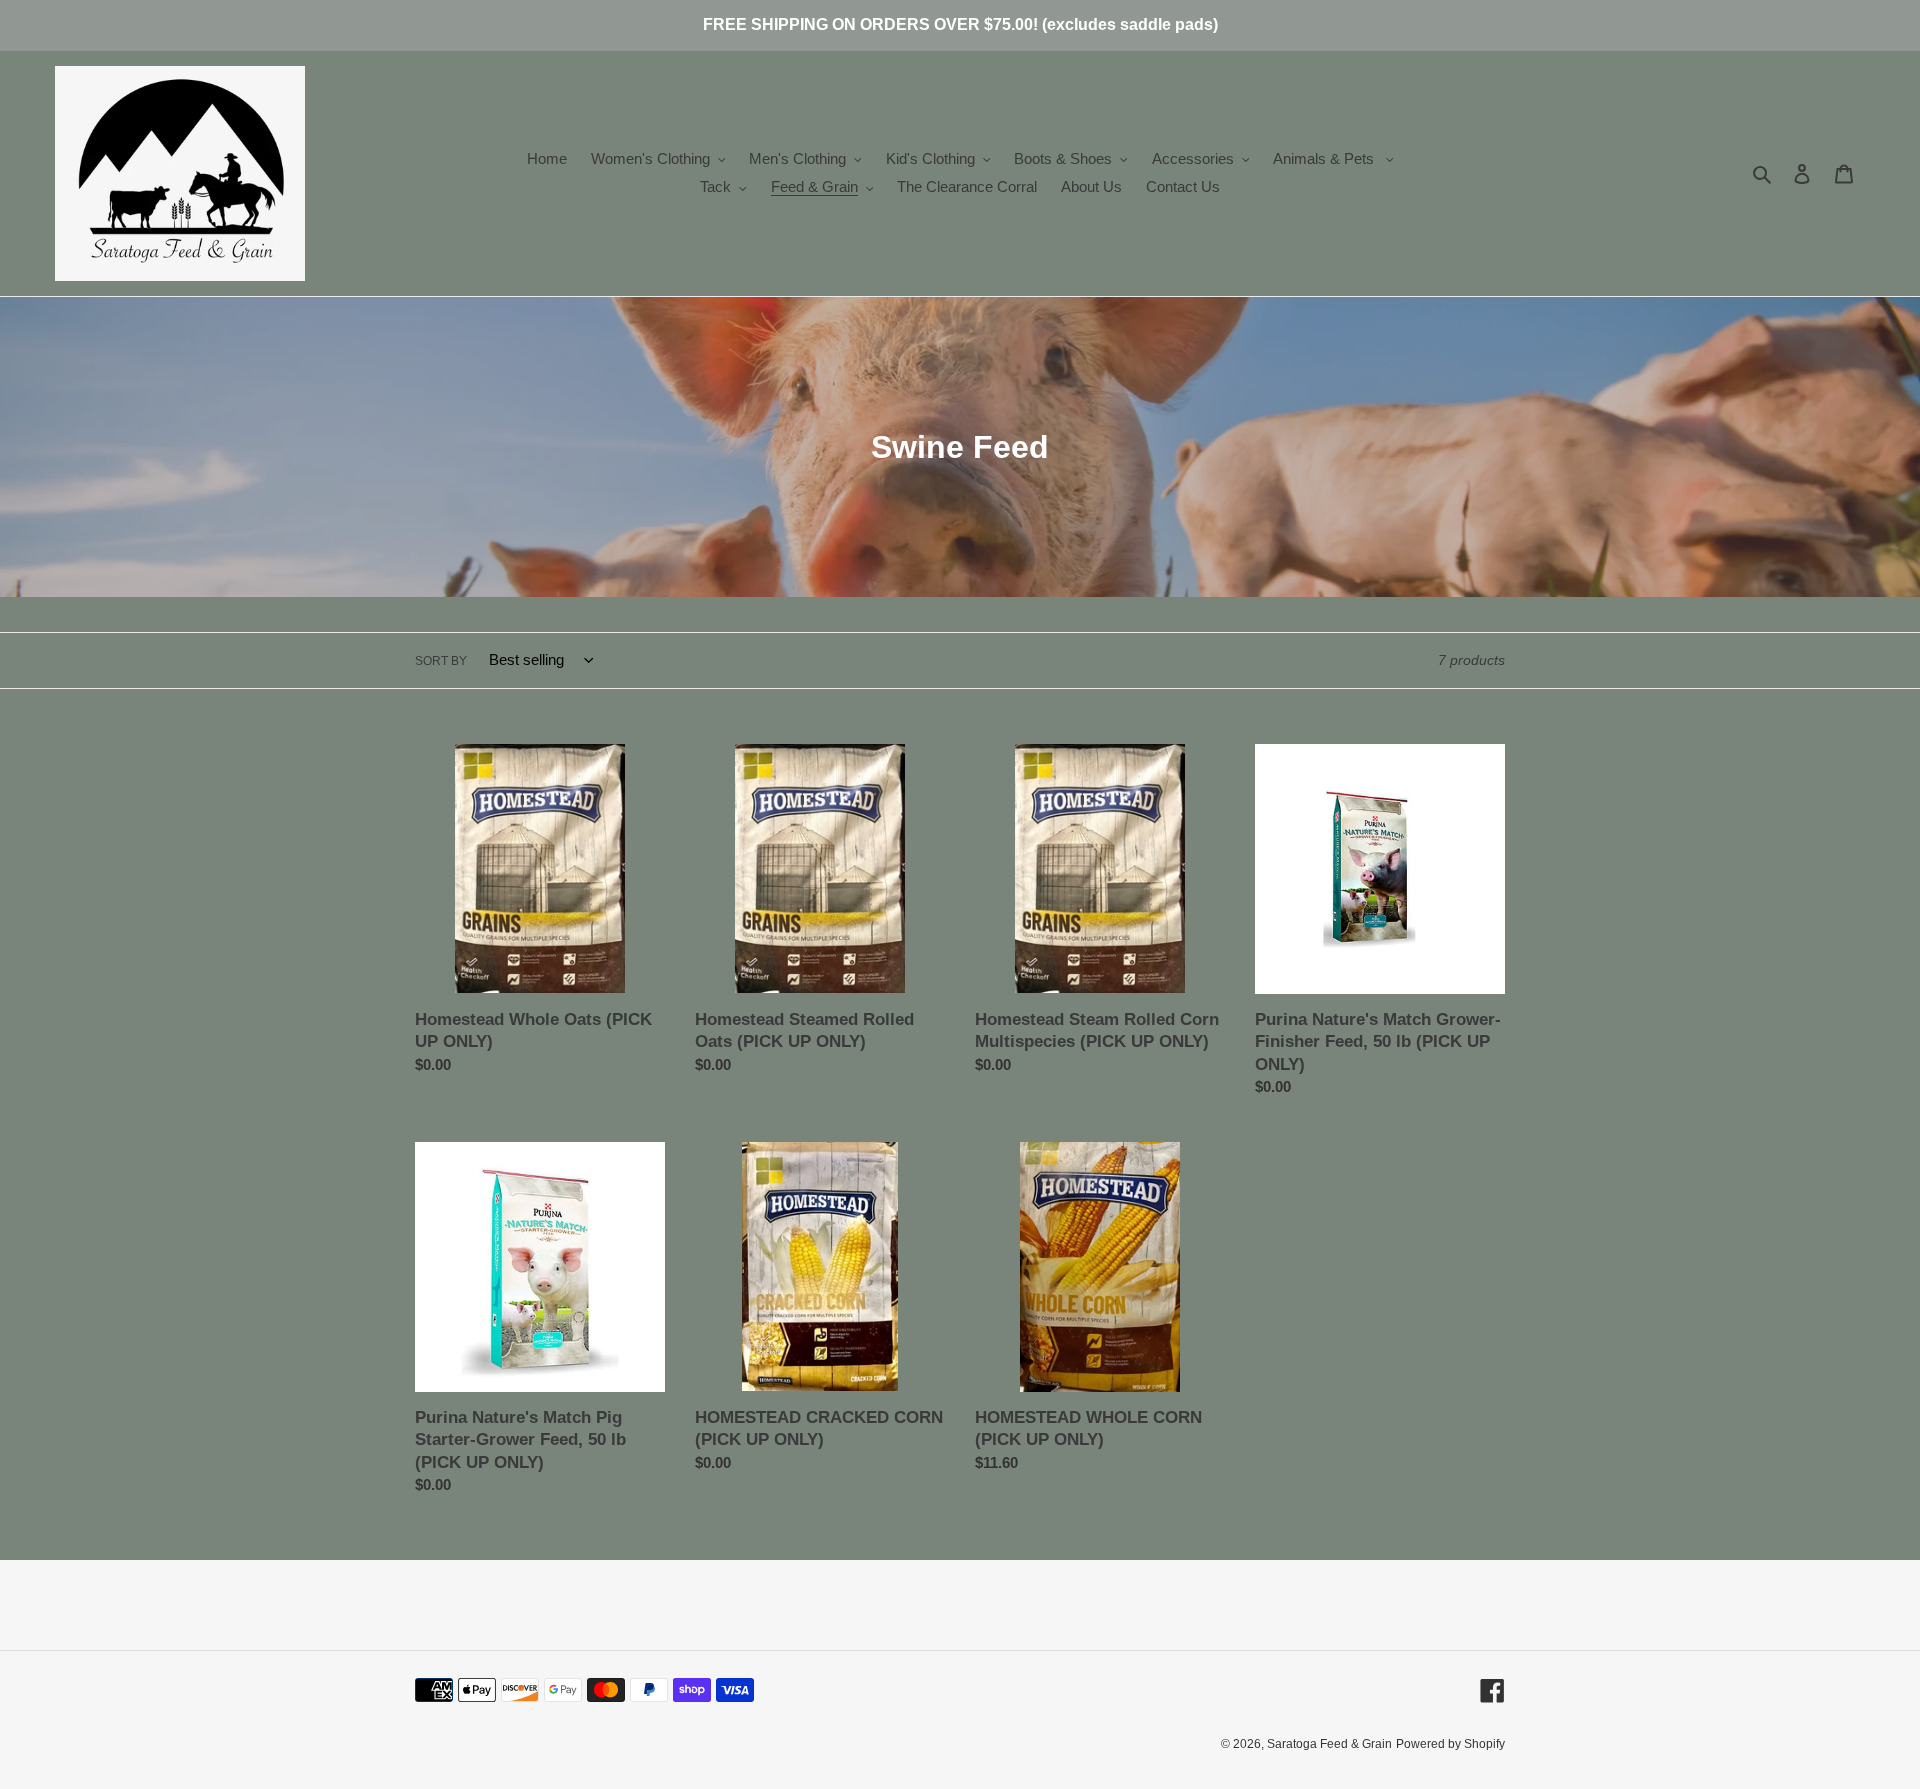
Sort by (441, 661)
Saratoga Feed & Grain (1329, 1744)
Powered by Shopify (1450, 1744)
